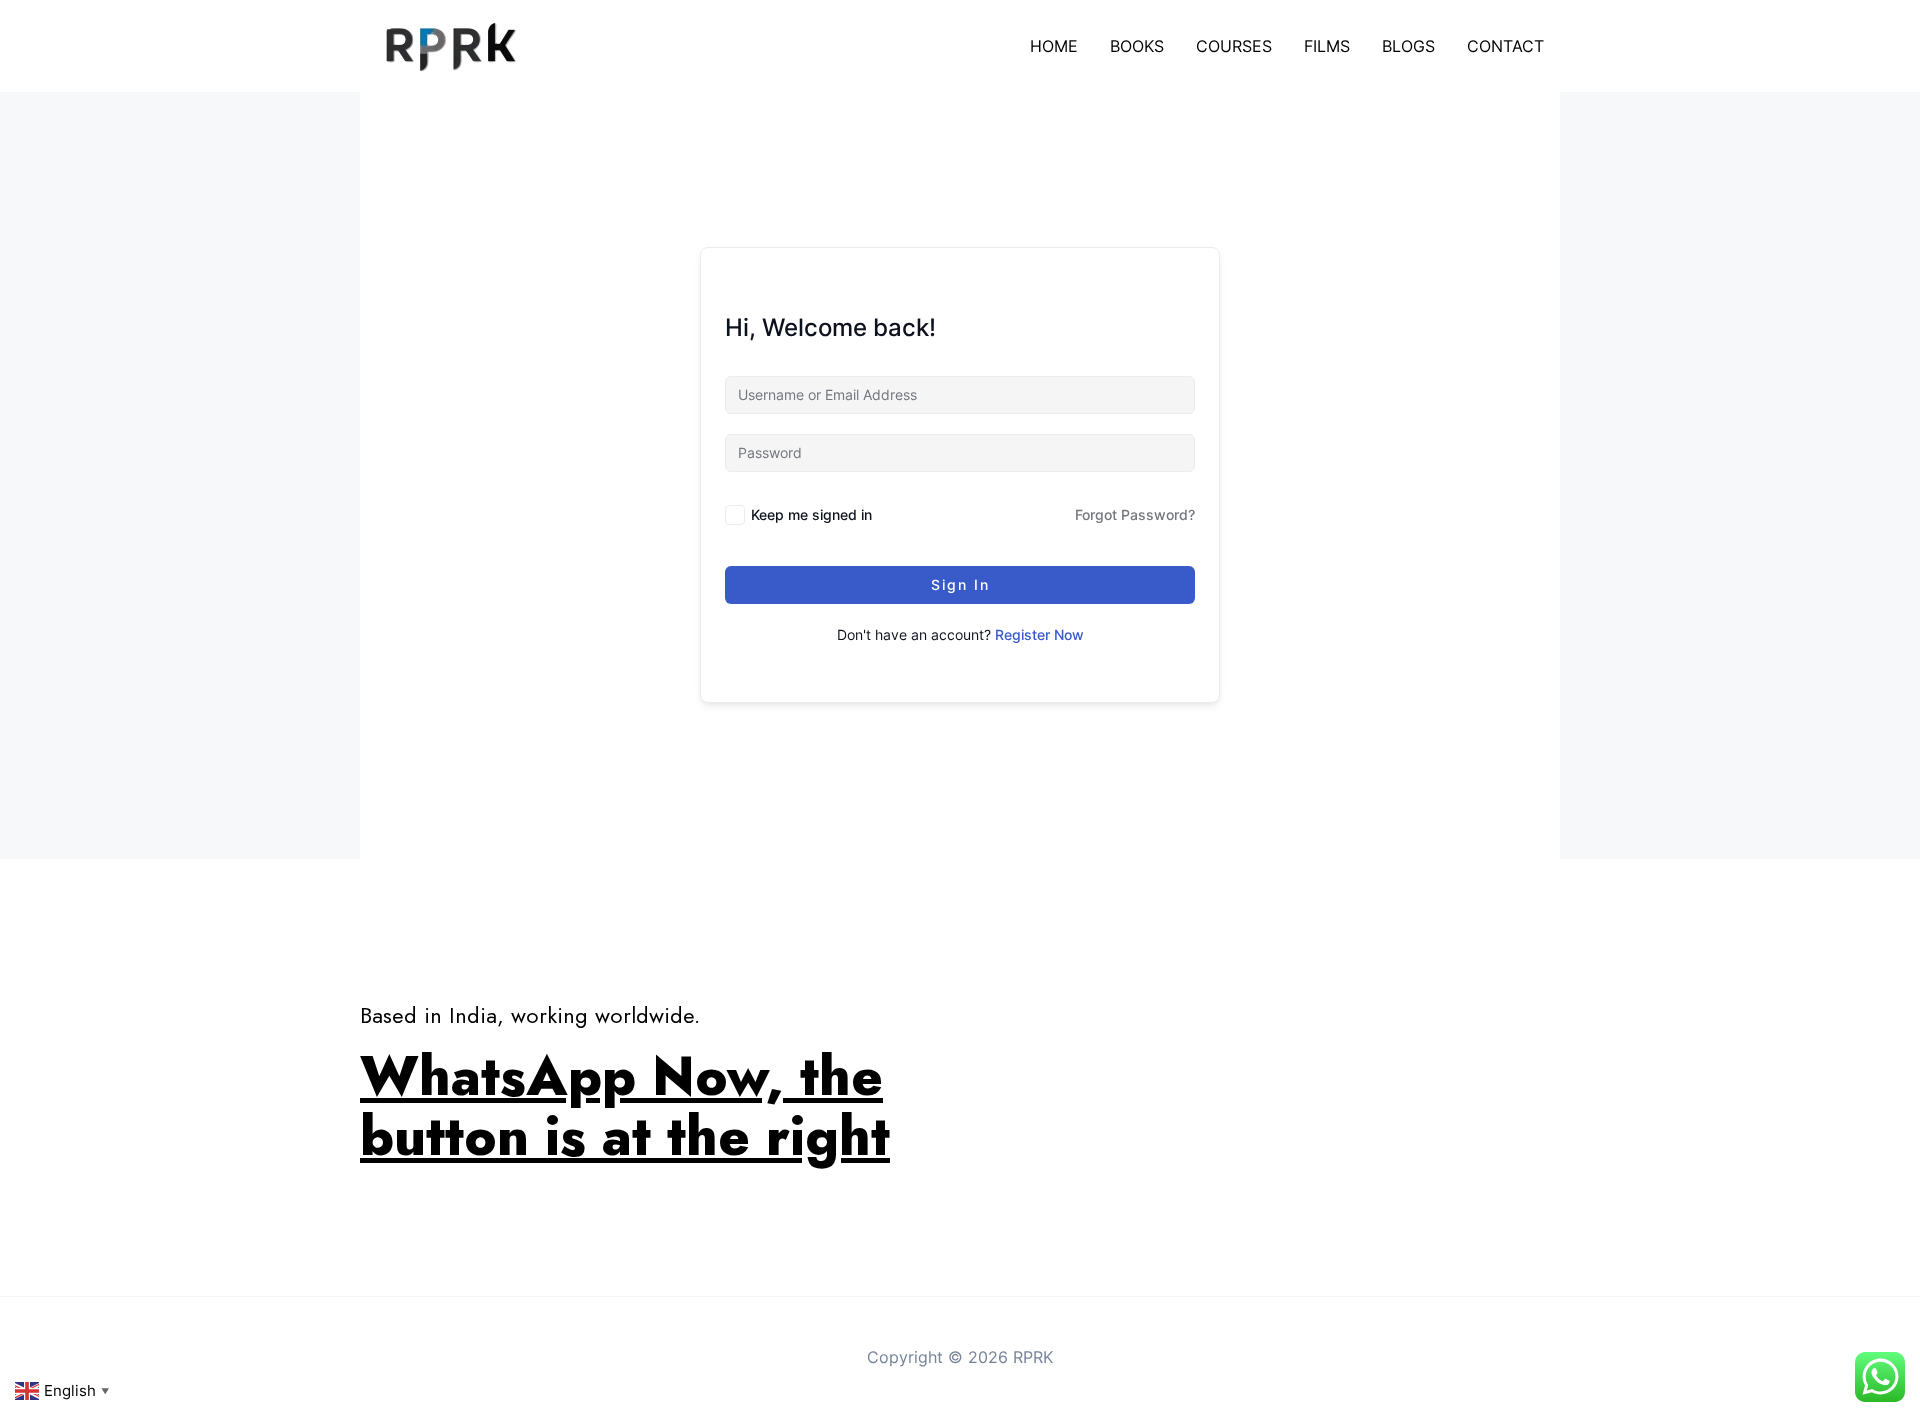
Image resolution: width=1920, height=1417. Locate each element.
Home (1054, 46)
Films (1327, 46)
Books (1137, 46)
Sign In (960, 584)
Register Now (1039, 634)
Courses (1234, 46)
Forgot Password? (1135, 514)
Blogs (1408, 46)
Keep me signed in (811, 514)
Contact (1505, 46)
